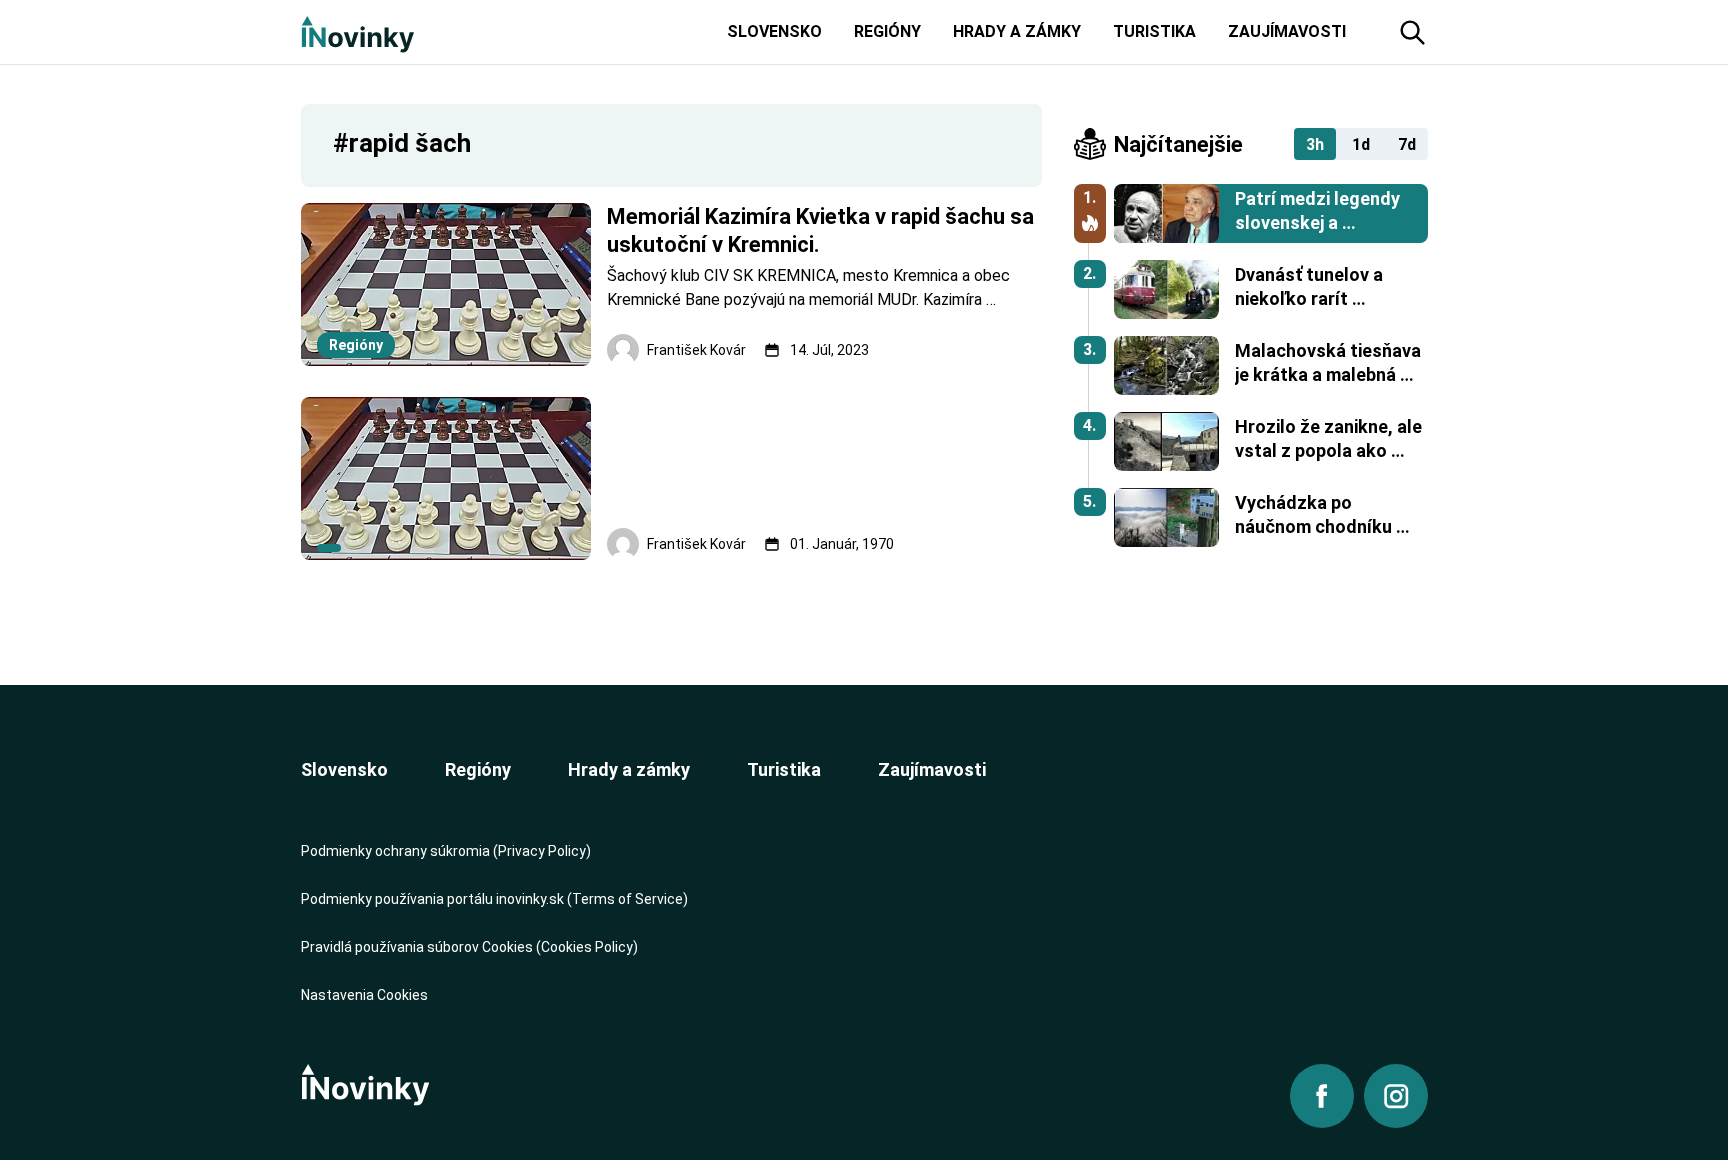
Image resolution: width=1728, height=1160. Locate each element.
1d (1361, 144)
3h (1315, 144)
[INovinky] (357, 32)
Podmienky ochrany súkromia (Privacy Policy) (446, 851)
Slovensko (344, 769)
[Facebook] (1322, 1096)
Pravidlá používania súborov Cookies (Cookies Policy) (469, 947)
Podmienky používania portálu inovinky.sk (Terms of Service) (494, 899)
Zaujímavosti (932, 769)
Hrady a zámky (629, 769)
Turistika (784, 769)
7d (1407, 144)
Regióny (478, 769)
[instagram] (1396, 1096)
